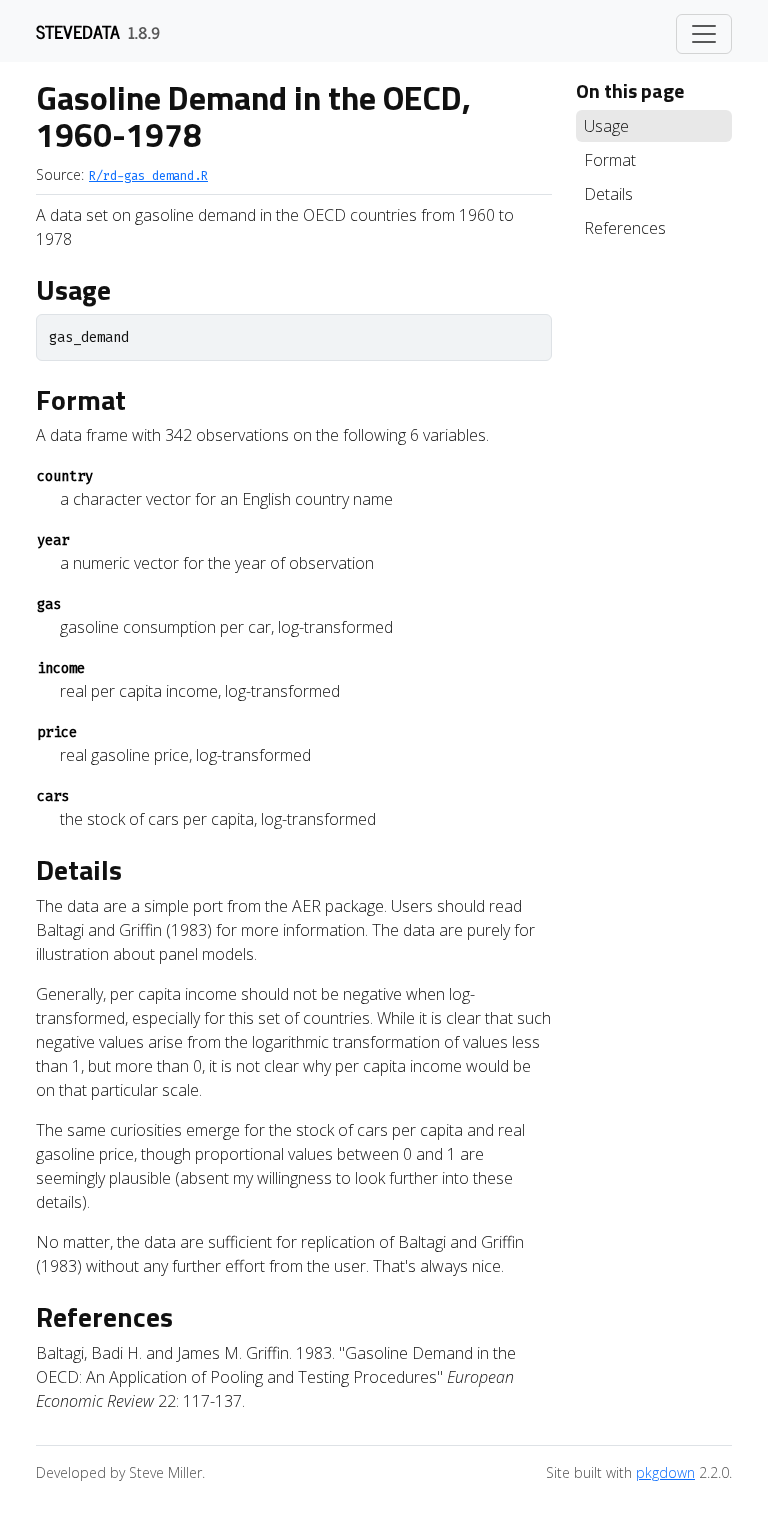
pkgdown (665, 1472)
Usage (606, 126)
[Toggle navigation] (704, 34)
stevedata (78, 31)
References (625, 228)
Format (610, 160)
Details (608, 194)
